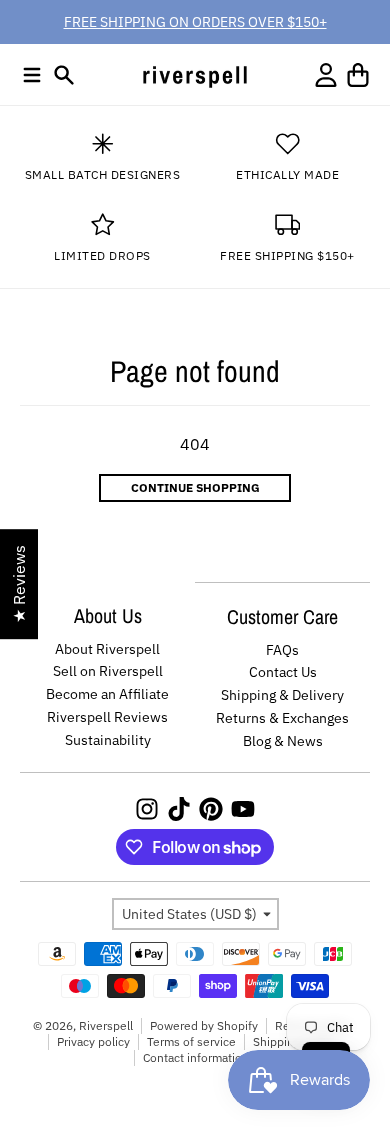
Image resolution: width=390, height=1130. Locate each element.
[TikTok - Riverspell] (179, 809)
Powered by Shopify (204, 1025)
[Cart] (358, 75)
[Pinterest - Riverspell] (211, 809)
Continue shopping (195, 487)
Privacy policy (93, 1041)
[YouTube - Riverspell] (243, 809)
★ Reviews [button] (19, 584)
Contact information (196, 1057)
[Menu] (32, 75)
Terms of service (191, 1041)
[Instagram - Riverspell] (147, 809)
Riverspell (106, 1025)
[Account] (326, 75)
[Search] (64, 75)
